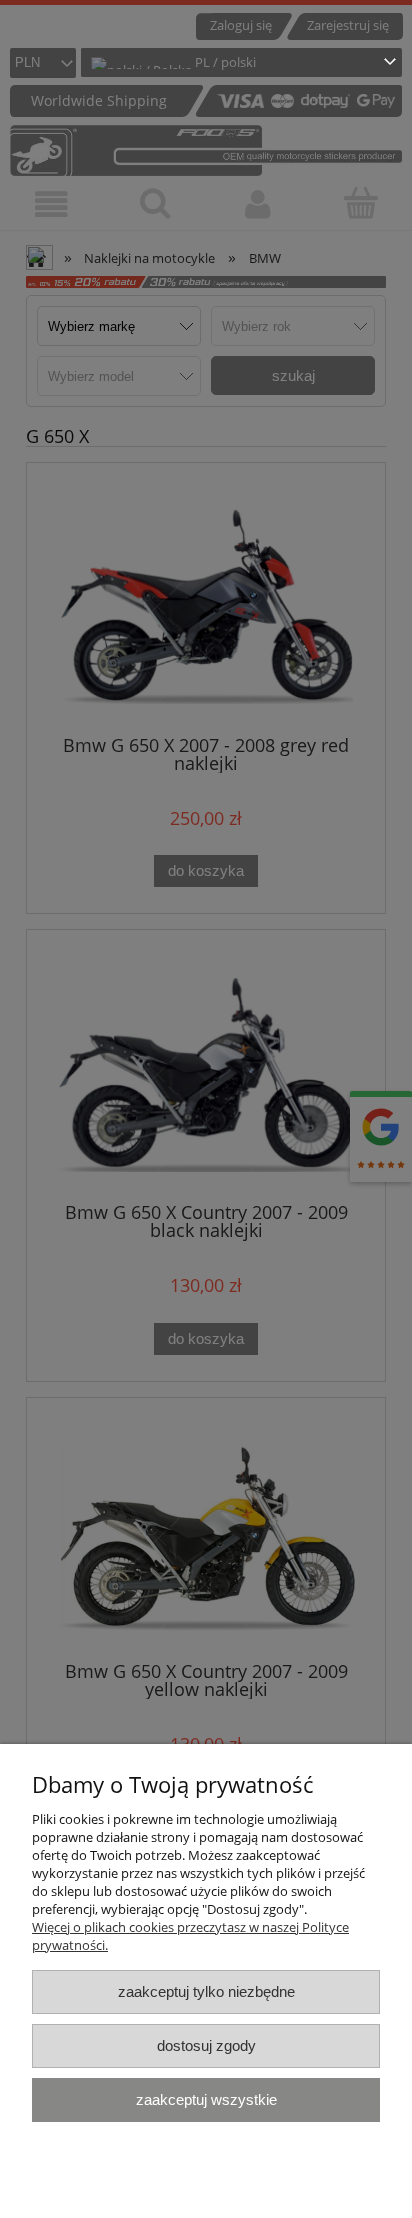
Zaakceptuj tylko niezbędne (206, 1991)
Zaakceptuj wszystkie (206, 2099)
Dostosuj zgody (206, 2045)
